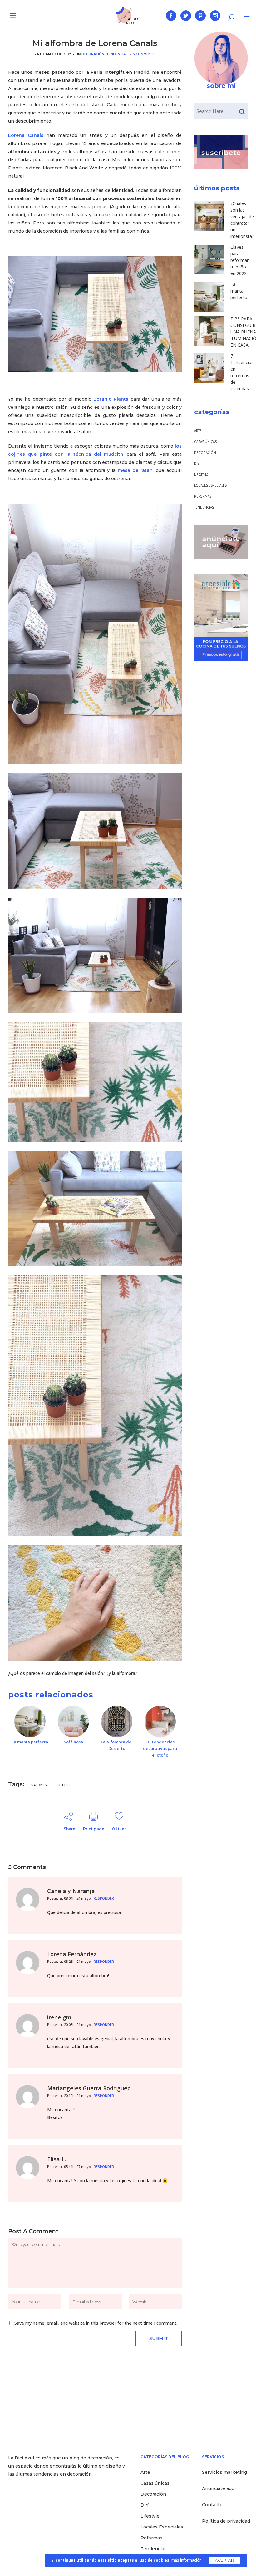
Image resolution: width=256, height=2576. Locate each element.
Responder (104, 1898)
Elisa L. (57, 2159)
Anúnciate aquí (219, 2488)
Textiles (65, 1785)
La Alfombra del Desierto (117, 1745)
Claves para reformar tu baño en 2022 (239, 260)
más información (187, 2560)
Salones (39, 1785)
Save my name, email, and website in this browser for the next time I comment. (96, 2323)
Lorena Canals (26, 135)
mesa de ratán (135, 470)
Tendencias (117, 54)
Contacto (212, 2505)
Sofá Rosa (73, 1742)
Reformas (203, 496)
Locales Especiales (210, 485)
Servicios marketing (224, 2472)
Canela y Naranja (71, 1891)
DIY (197, 464)
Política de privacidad (226, 2521)
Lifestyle (201, 474)
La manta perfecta (30, 1742)
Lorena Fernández (72, 1954)
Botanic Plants (112, 399)
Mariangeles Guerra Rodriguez (89, 2088)
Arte (198, 431)
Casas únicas (205, 442)
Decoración (93, 54)
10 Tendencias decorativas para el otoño (160, 1748)
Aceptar (224, 2560)
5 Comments (144, 54)
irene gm (59, 2017)
